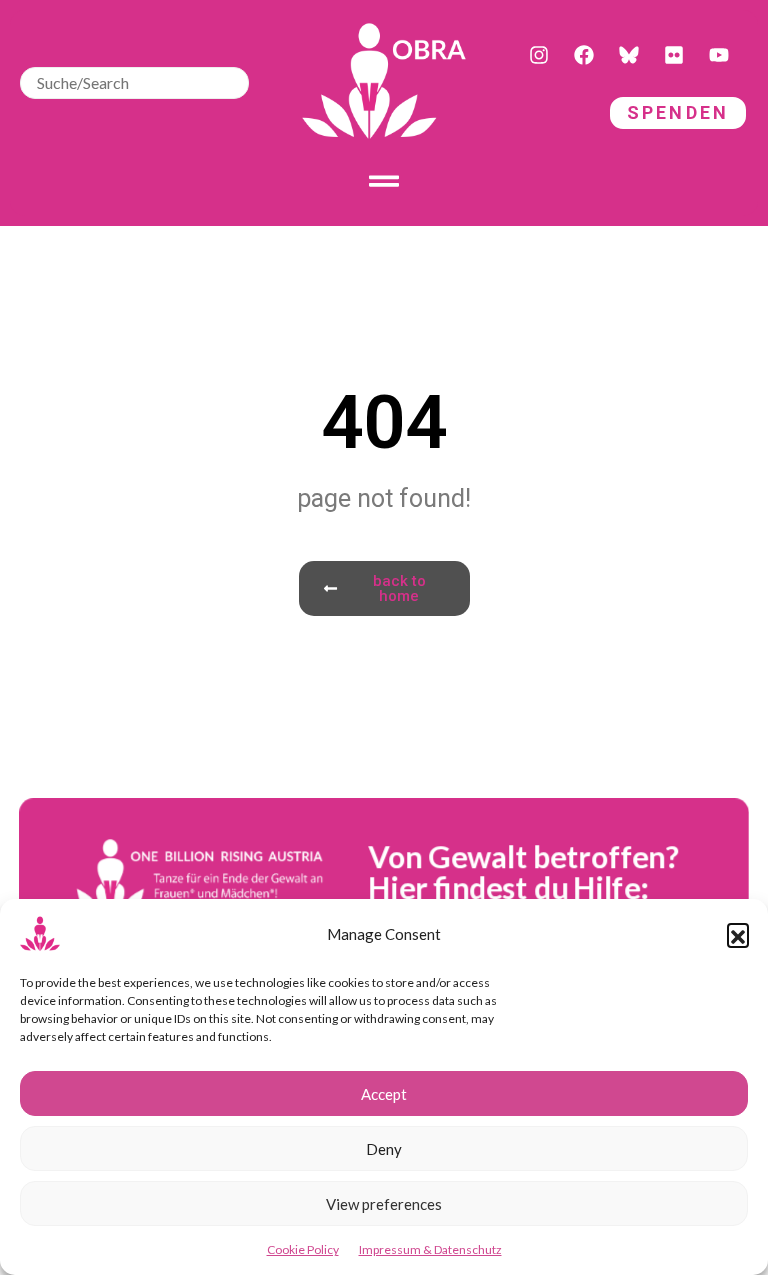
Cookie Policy (303, 1249)
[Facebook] (584, 55)
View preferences (384, 1204)
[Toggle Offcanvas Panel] (384, 181)
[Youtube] (719, 55)
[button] (738, 934)
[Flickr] (674, 55)
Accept (384, 1094)
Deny (384, 1149)
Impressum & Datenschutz (430, 1249)
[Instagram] (539, 55)
